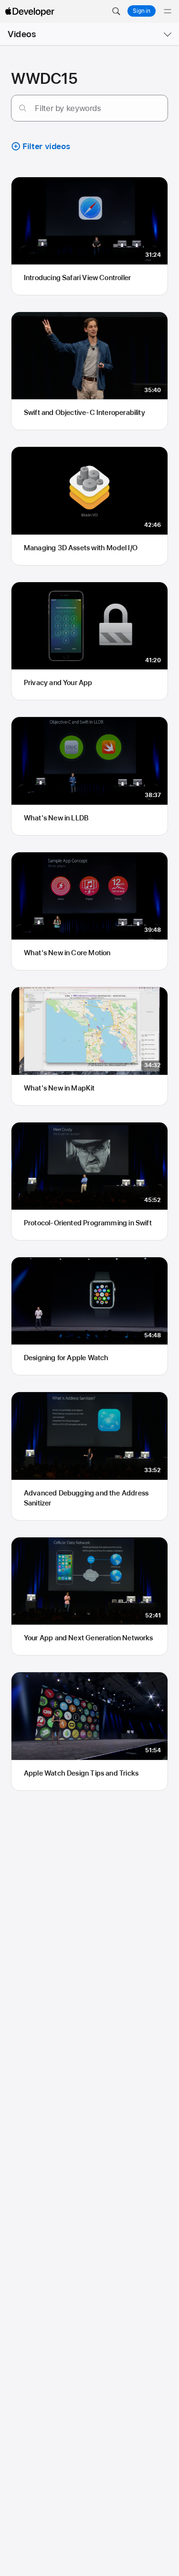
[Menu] (168, 11)
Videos (22, 34)
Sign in (142, 11)
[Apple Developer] (30, 11)
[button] (116, 11)
